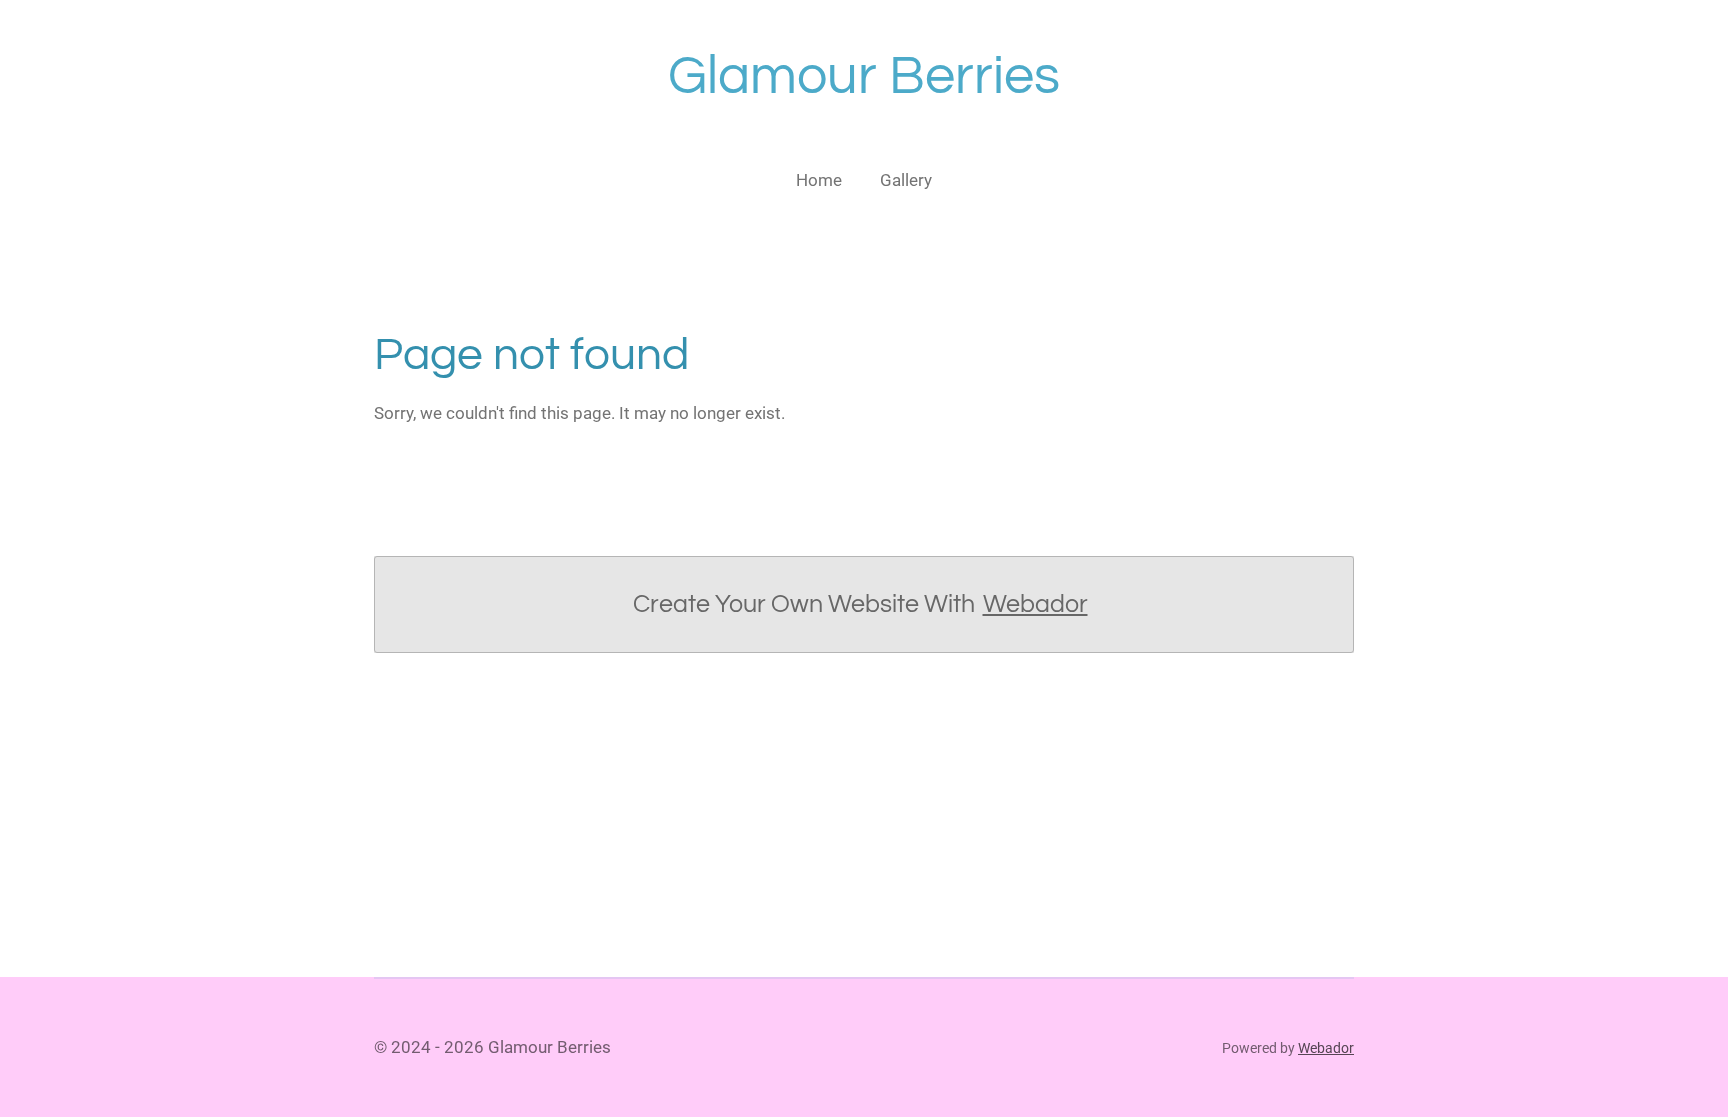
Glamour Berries (864, 76)
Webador (1035, 604)
